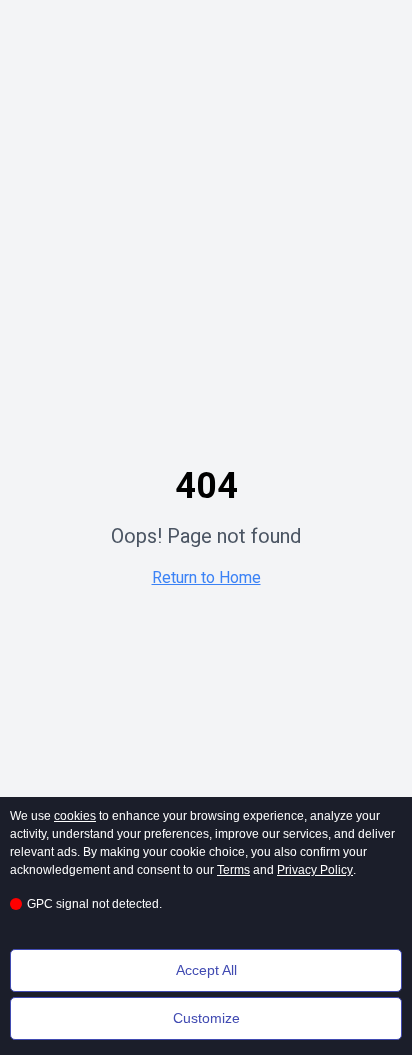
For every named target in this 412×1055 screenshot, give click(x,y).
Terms (233, 870)
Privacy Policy (315, 870)
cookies (75, 816)
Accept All (206, 970)
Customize (206, 1018)
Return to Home (206, 577)
